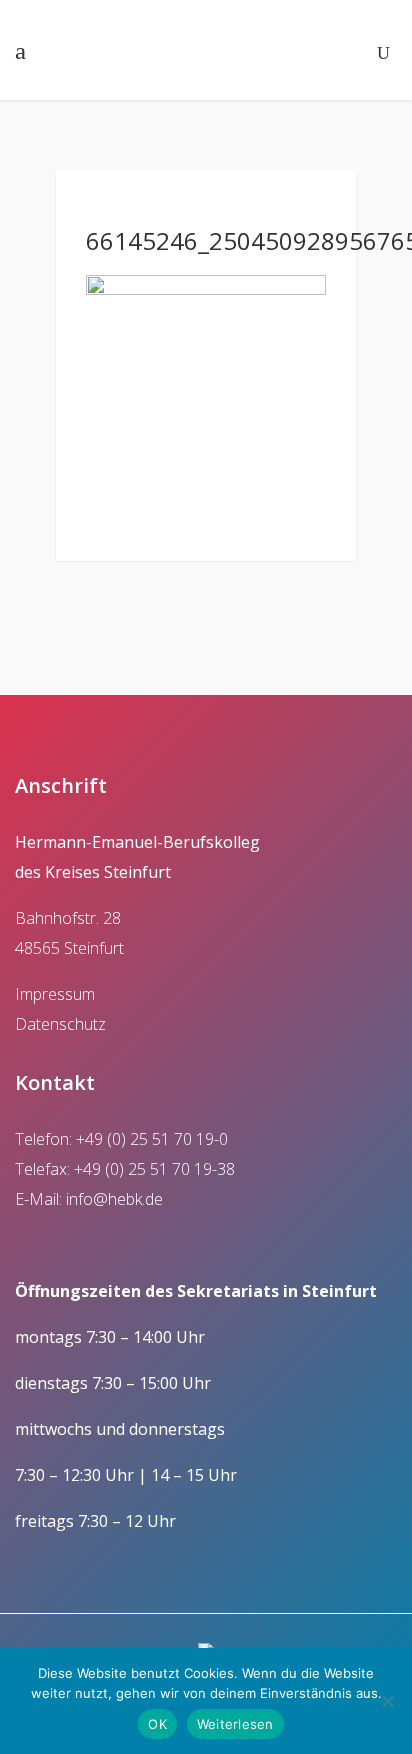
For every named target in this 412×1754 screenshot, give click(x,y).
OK (157, 1724)
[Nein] (387, 1701)
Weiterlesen (235, 1724)
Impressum (55, 994)
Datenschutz (60, 1024)
